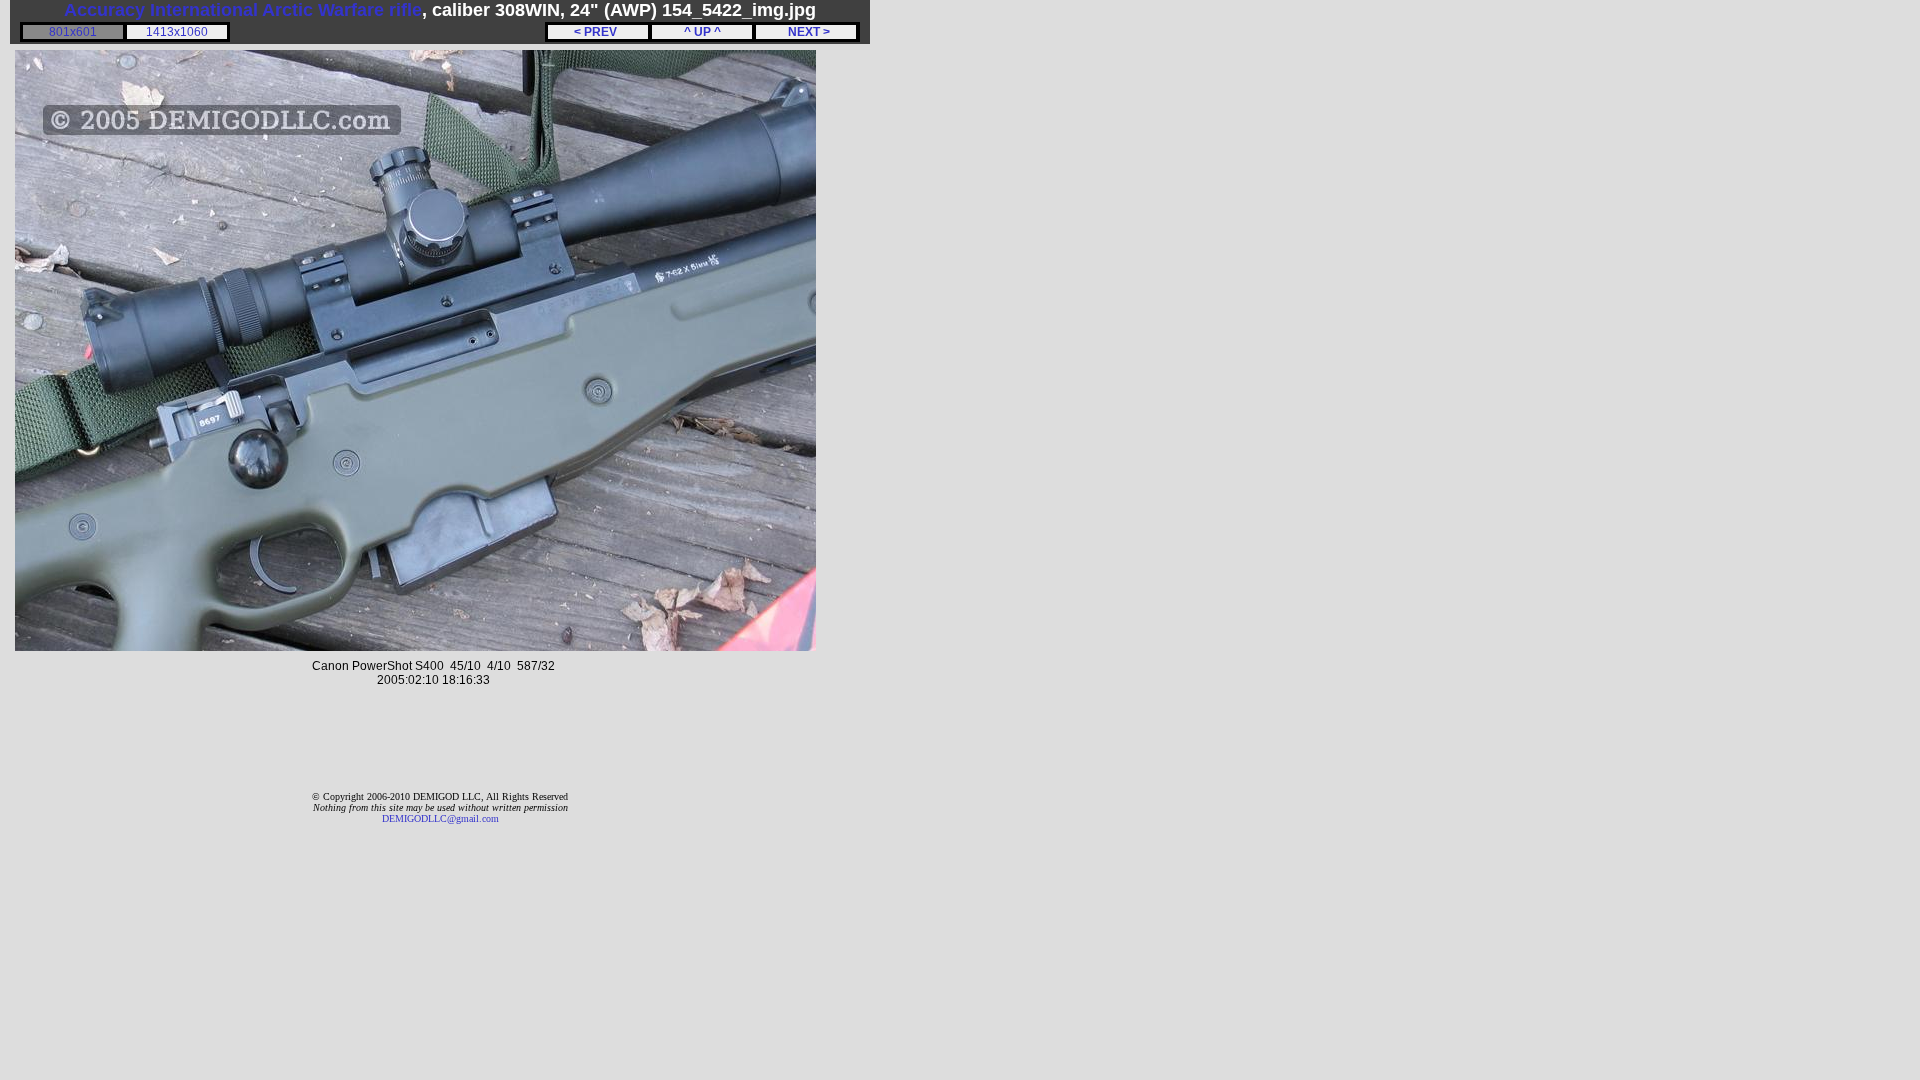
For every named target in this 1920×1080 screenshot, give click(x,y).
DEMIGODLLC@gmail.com (440, 818)
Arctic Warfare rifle (342, 10)
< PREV (598, 32)
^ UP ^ (702, 32)
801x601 (73, 32)
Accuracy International (161, 10)
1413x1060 (177, 32)
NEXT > (806, 32)
